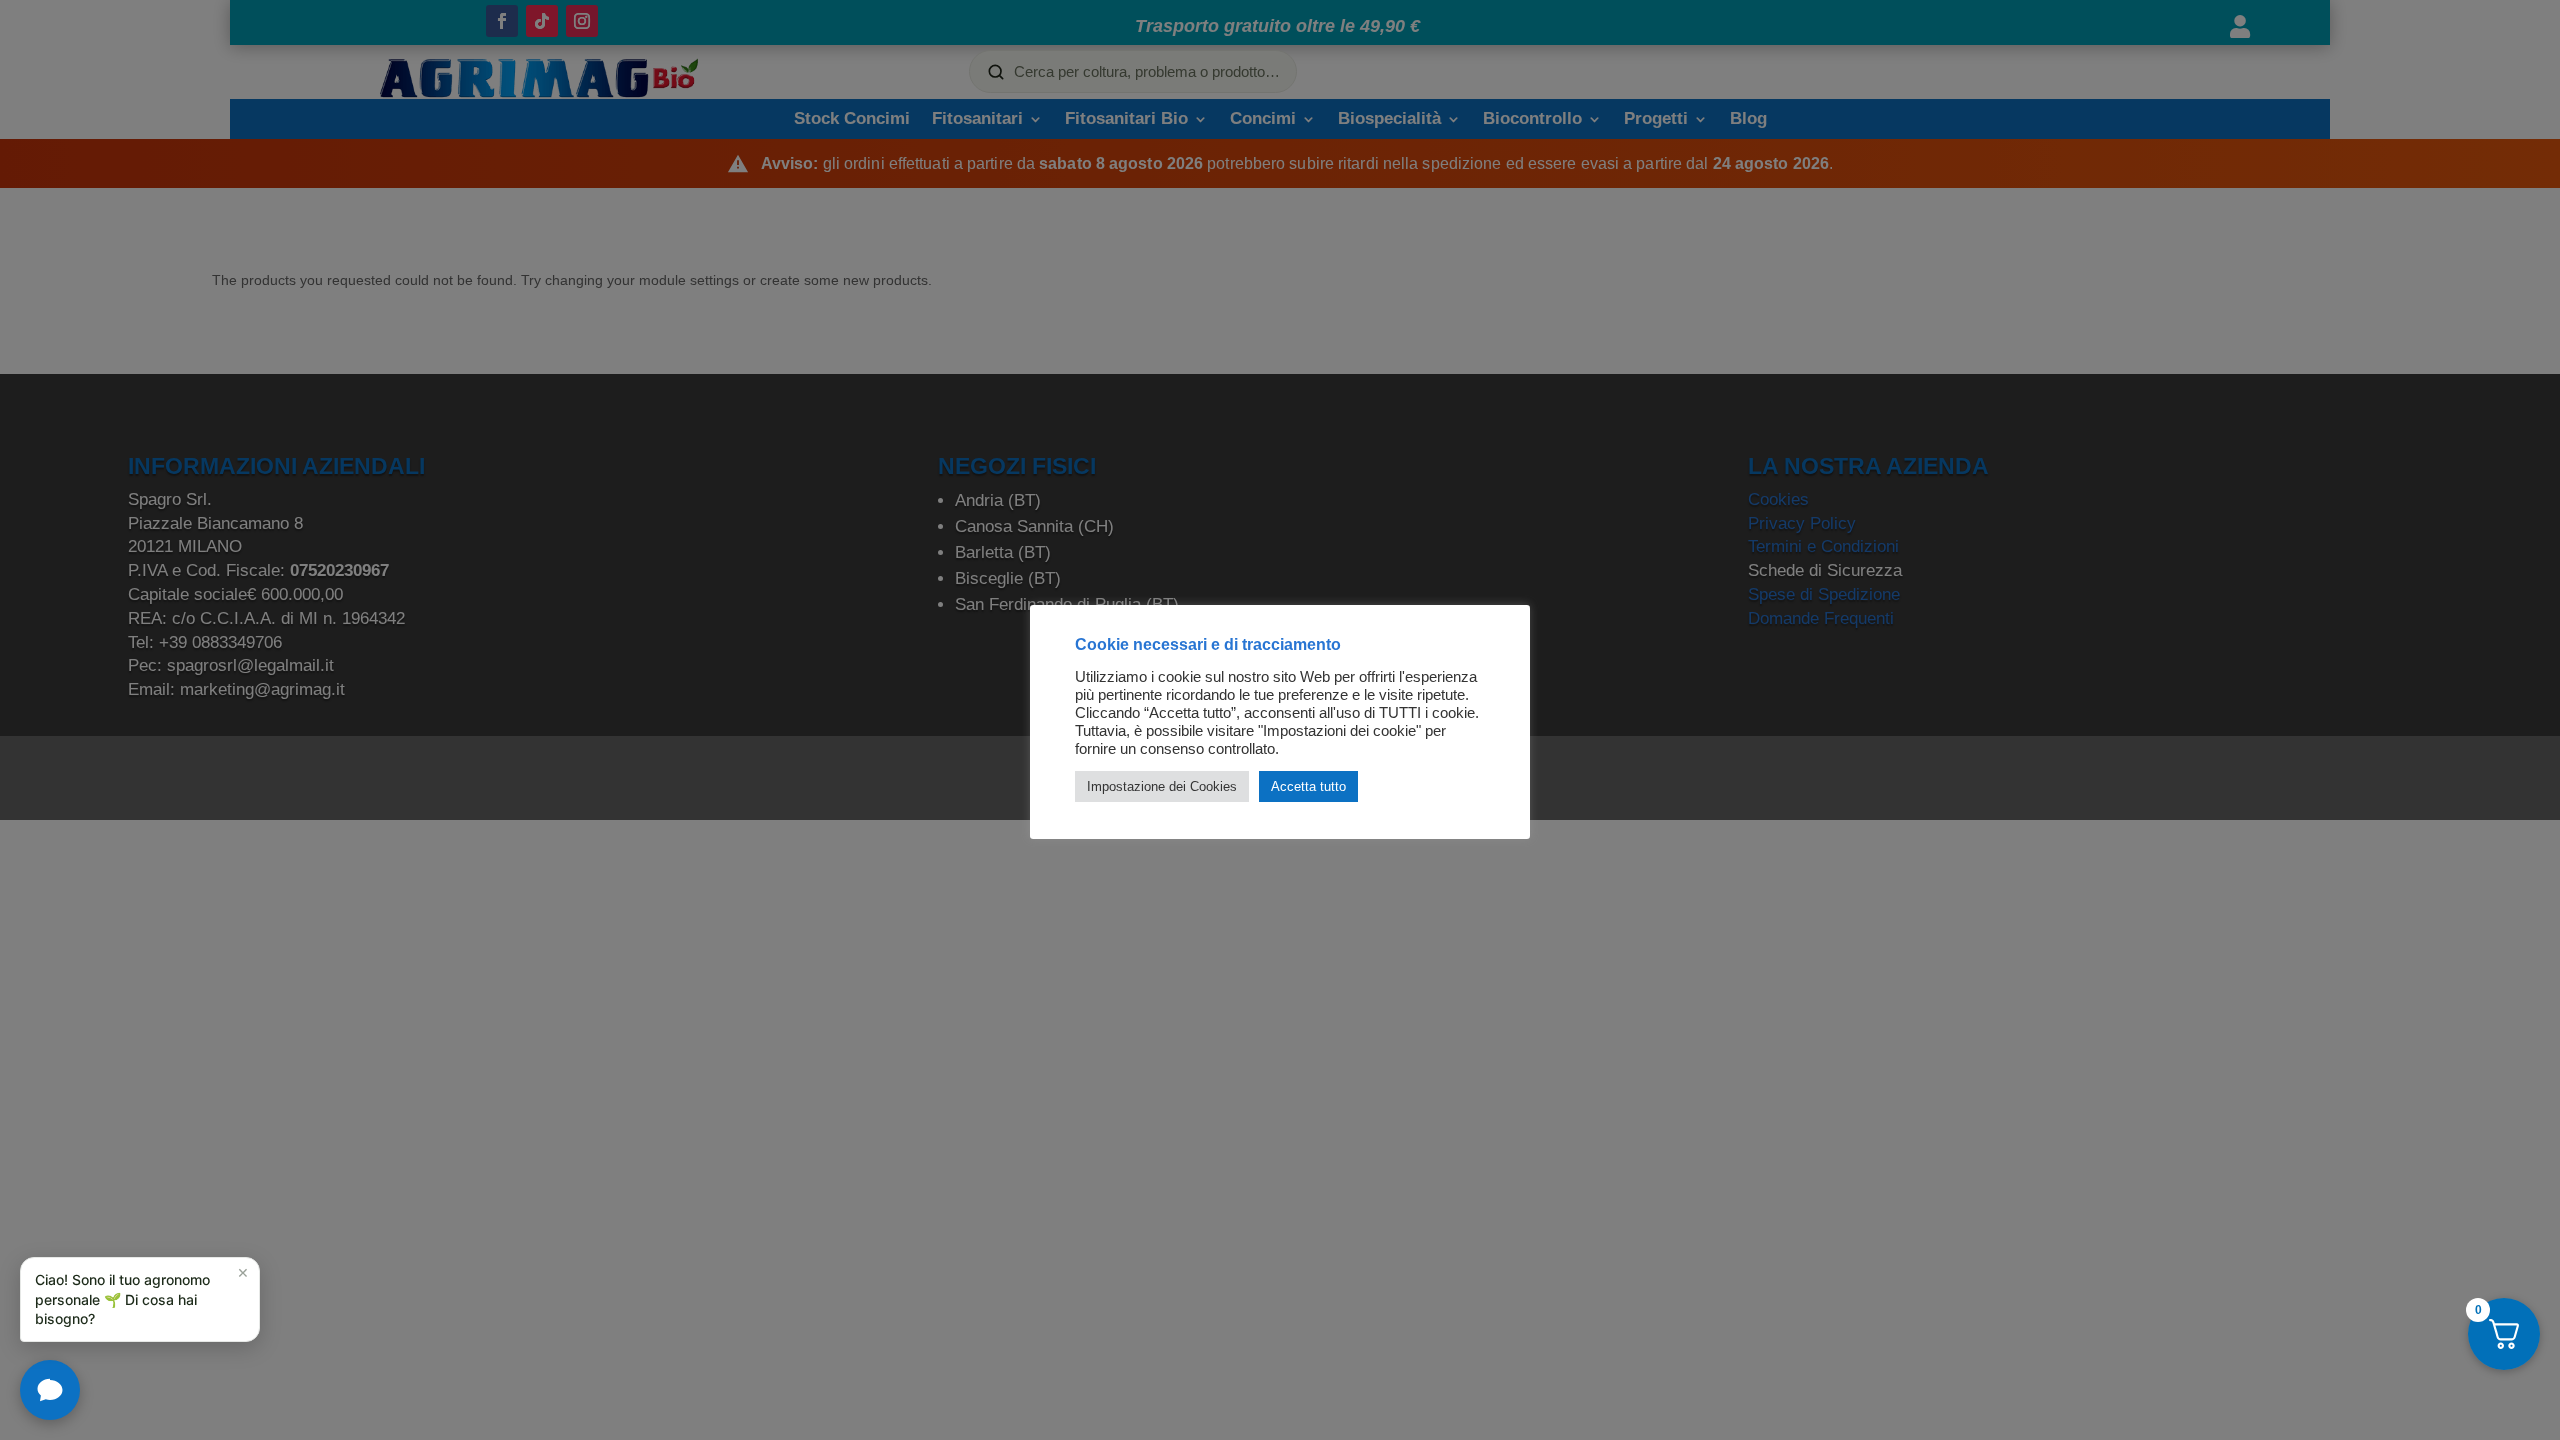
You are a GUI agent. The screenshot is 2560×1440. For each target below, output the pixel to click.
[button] (140, 1299)
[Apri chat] (50, 1390)
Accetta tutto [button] (1308, 786)
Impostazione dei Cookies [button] (1162, 786)
